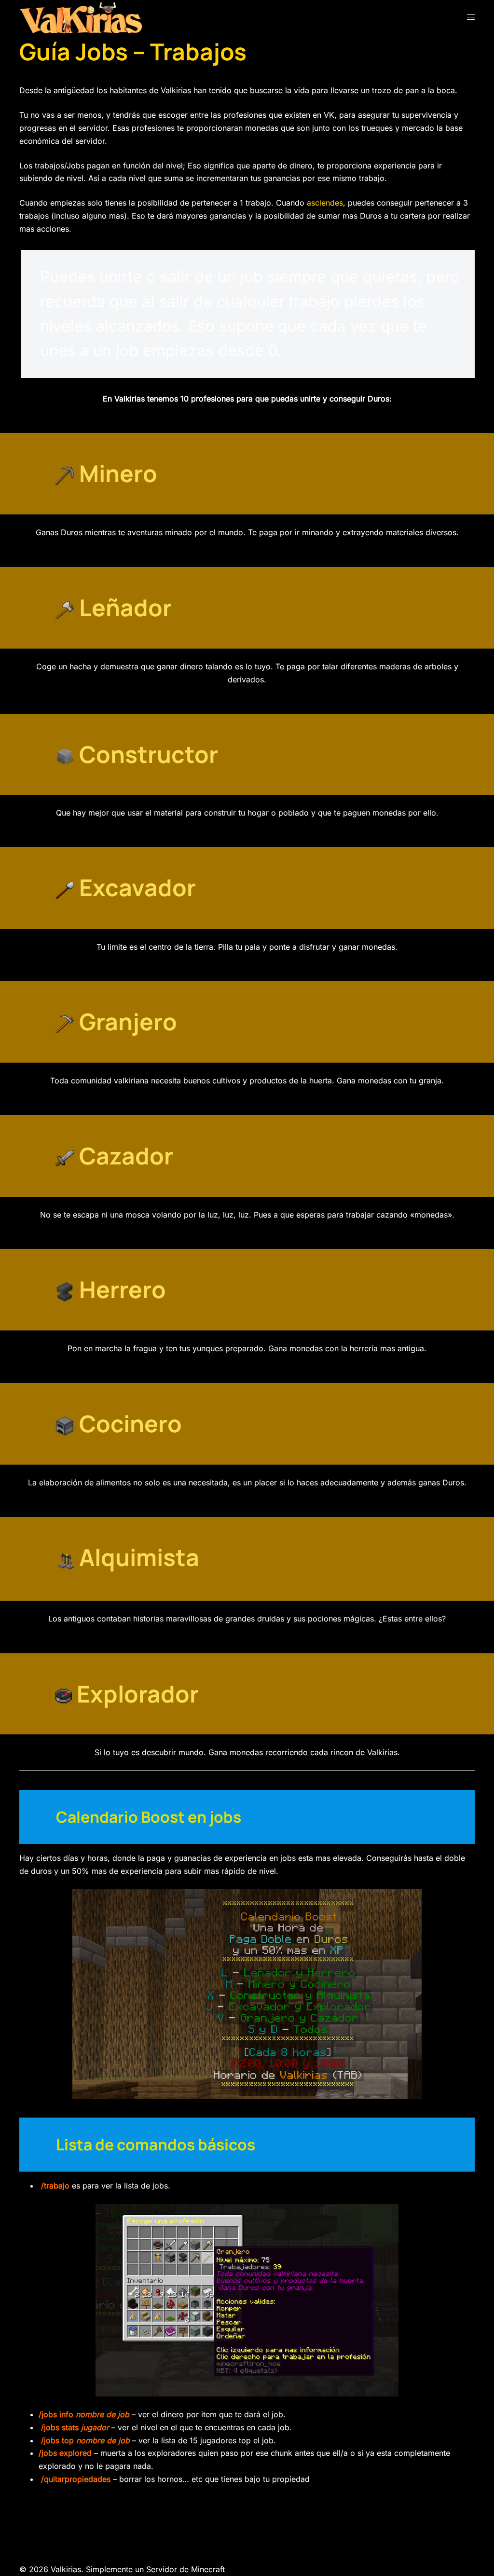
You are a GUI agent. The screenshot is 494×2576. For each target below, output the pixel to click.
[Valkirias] (81, 17)
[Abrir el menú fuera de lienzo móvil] (471, 17)
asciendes (325, 203)
